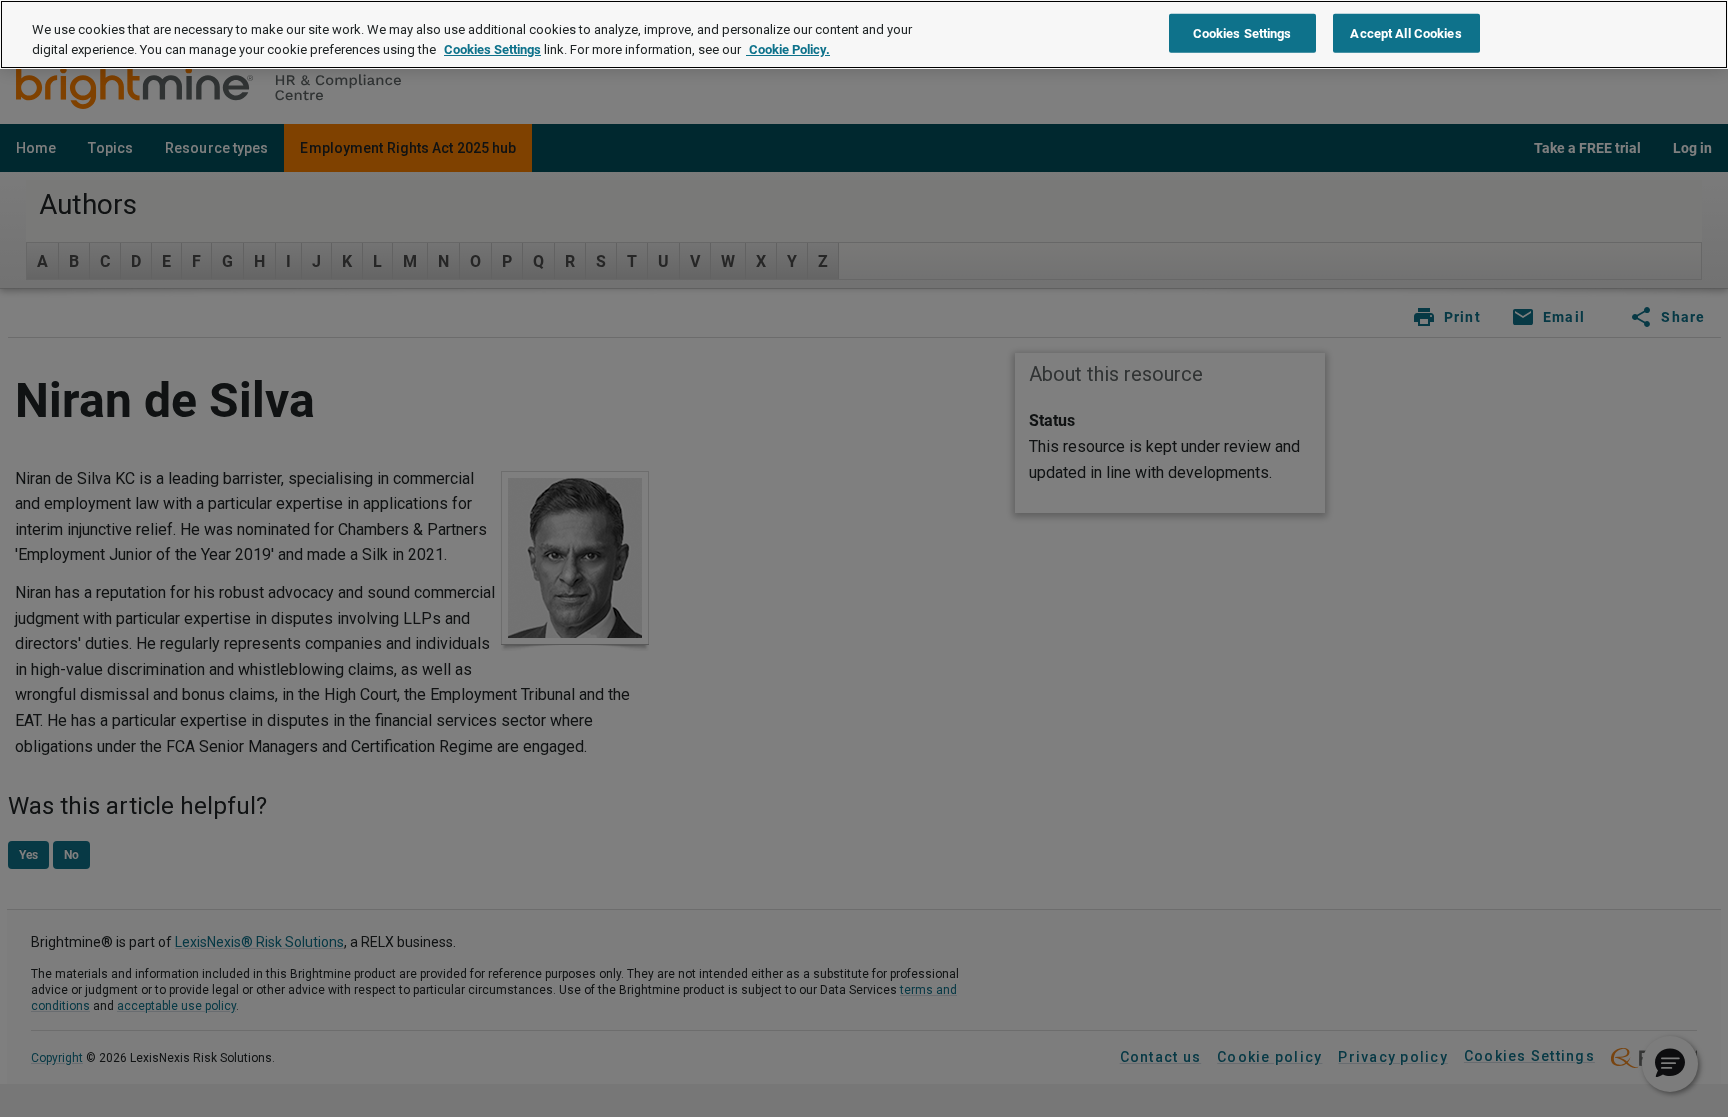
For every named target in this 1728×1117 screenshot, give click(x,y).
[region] (864, 34)
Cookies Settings (492, 49)
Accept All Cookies (1405, 32)
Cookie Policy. (788, 49)
